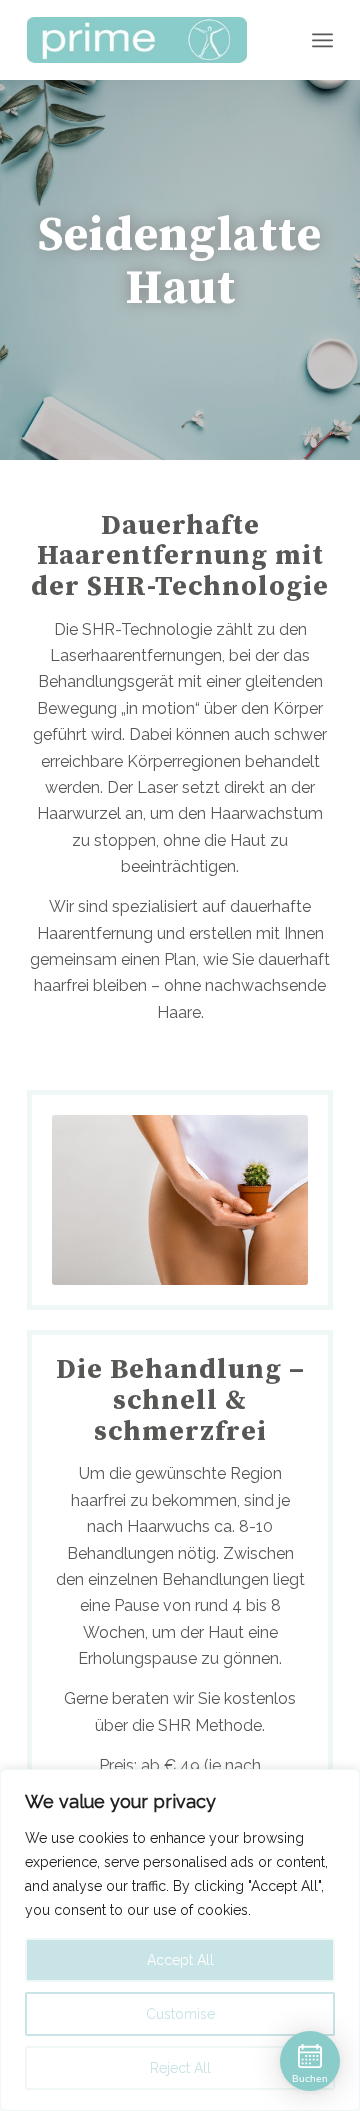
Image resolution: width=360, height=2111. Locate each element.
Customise (180, 2014)
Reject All (180, 2068)
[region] (180, 1940)
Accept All (180, 1960)
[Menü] (322, 40)
